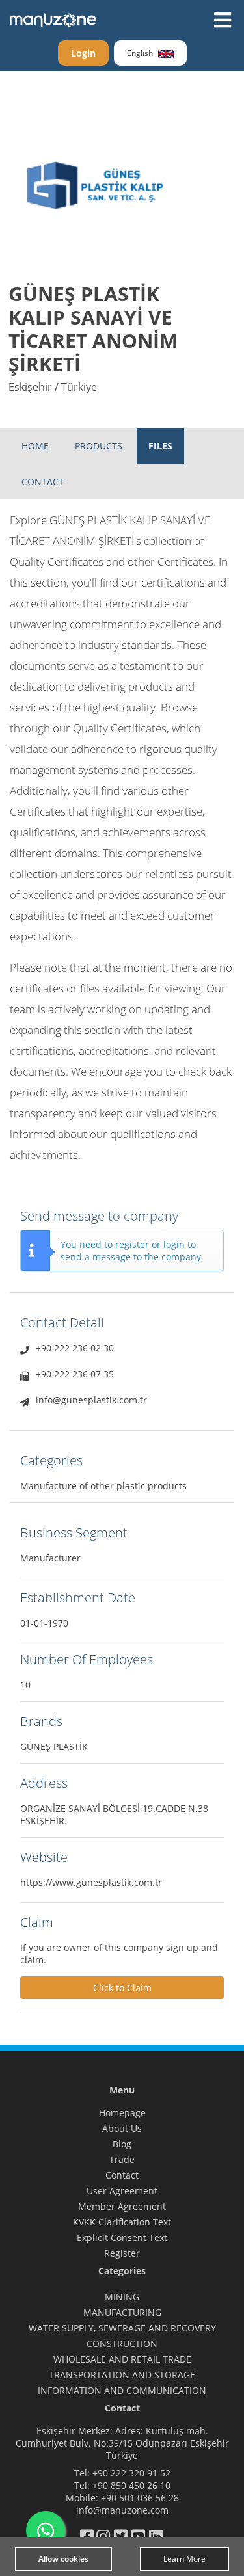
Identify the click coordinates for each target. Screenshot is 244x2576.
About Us (122, 2128)
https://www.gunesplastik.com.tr (91, 1882)
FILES (160, 446)
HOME (35, 446)
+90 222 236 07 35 (75, 1374)
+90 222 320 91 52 (131, 2473)
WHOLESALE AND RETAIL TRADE (122, 2359)
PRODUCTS (99, 446)
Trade (122, 2159)
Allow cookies (63, 2559)
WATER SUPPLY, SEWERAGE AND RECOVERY (122, 2328)
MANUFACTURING (122, 2312)
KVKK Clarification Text (122, 2222)
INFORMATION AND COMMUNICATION (122, 2390)
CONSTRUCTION (122, 2344)
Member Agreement (122, 2206)
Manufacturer (50, 1558)
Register (122, 2253)
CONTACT (43, 482)
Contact (122, 2175)
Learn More (184, 2559)
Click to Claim (122, 1988)
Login (83, 53)
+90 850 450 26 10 (131, 2485)
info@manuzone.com (122, 2510)
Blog (122, 2144)
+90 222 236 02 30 (75, 1348)
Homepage (122, 2113)
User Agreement (122, 2191)
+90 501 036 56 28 (140, 2498)
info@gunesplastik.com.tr (91, 1400)
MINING (122, 2297)
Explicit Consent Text (122, 2237)
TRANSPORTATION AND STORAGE (122, 2375)
